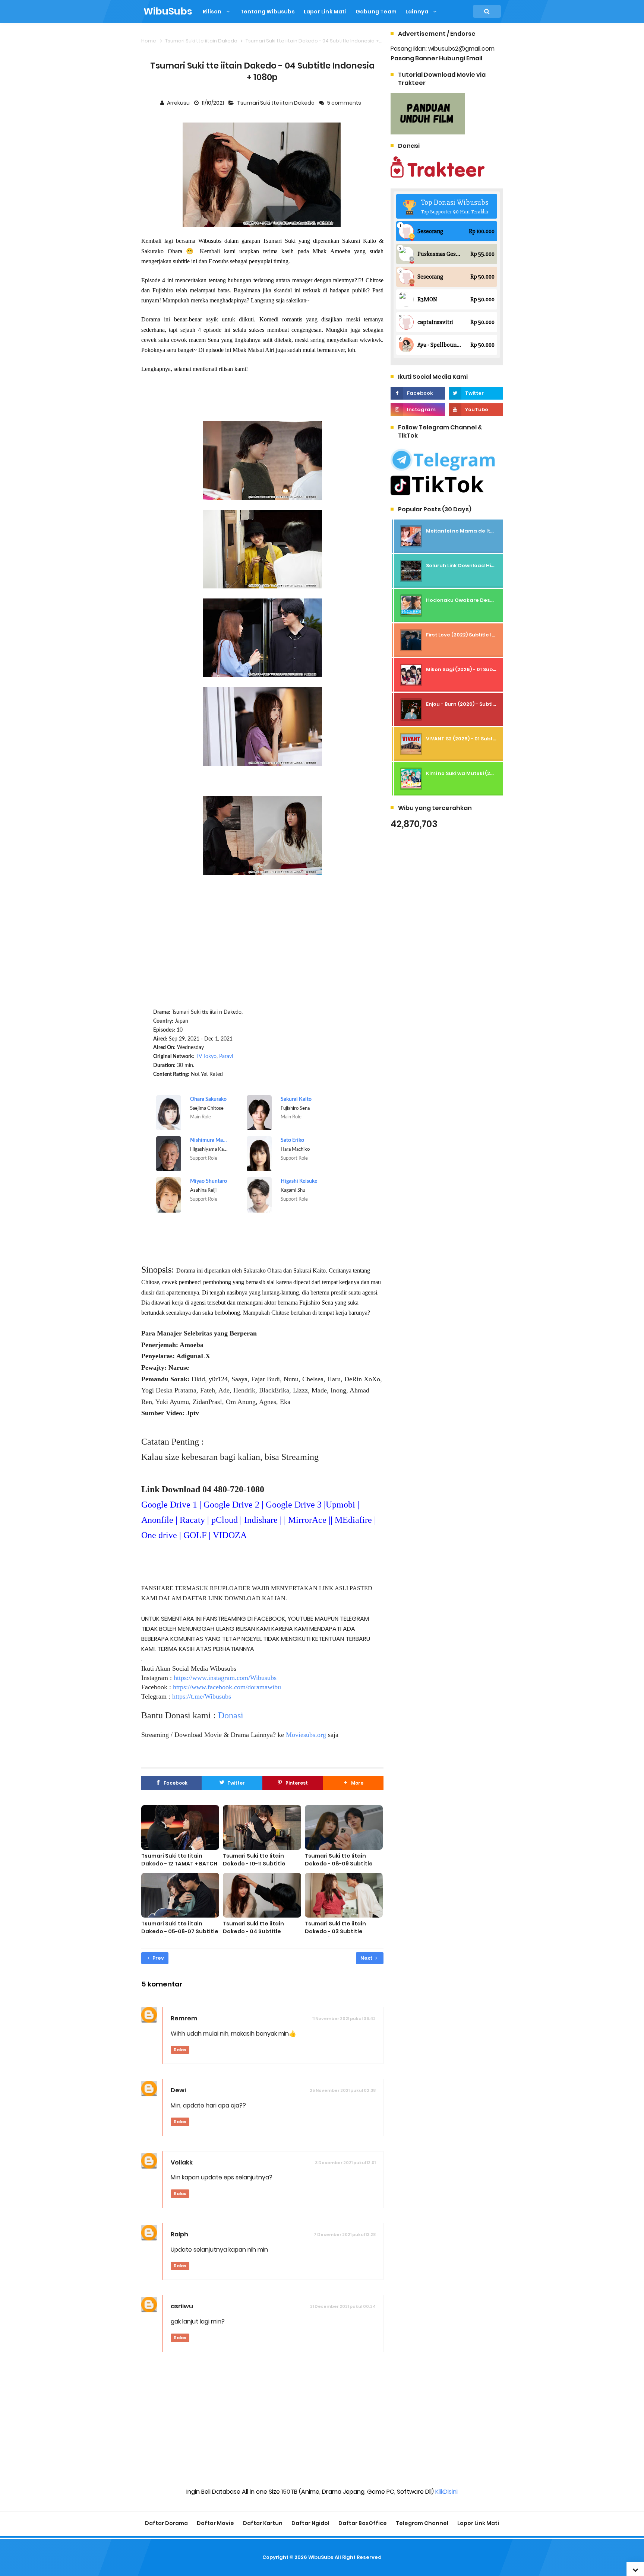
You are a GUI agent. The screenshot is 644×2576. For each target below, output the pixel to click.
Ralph (179, 2234)
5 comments (345, 103)
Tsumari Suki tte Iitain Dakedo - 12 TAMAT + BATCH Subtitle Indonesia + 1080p (179, 1864)
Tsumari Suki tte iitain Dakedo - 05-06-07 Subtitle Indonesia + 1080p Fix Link (180, 1931)
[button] (353, 1783)
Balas (180, 2050)
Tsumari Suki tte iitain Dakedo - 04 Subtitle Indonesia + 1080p (253, 1931)
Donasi (231, 1715)
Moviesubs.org (306, 1735)
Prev (158, 1958)
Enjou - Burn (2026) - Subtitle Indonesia (476, 704)
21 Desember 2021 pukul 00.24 (343, 2306)
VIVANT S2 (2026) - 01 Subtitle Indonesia (477, 739)
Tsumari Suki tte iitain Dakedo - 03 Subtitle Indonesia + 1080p (335, 1931)
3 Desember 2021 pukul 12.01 (345, 2163)
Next (367, 1958)
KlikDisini (446, 2492)
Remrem (184, 2018)
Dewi (178, 2090)
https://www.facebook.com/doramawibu (227, 1687)
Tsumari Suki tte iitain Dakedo (276, 103)
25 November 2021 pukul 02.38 (343, 2090)
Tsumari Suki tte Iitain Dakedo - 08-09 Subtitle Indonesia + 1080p (339, 1864)
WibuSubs (321, 2557)
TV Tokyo (206, 1057)
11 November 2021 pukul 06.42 (344, 2018)
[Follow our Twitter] (476, 393)
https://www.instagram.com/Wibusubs (225, 1678)
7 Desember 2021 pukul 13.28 (345, 2234)
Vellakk (182, 2162)
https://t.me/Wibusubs (202, 1696)
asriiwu (182, 2306)
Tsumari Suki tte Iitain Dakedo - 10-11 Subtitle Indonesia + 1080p (254, 1864)
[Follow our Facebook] (418, 393)
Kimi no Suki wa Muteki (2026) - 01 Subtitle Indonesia (493, 773)
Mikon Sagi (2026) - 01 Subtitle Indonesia (478, 669)
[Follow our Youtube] (476, 410)
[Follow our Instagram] (418, 410)
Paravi (226, 1057)
